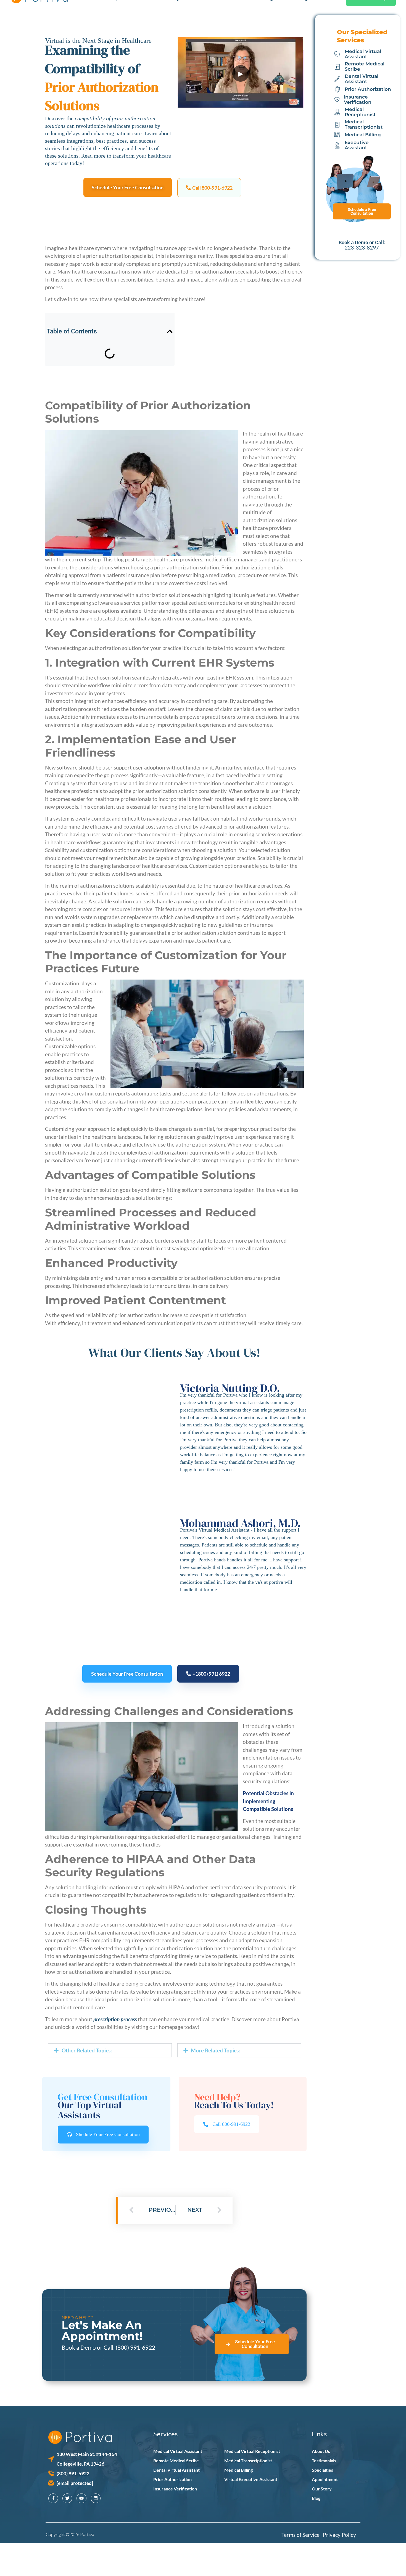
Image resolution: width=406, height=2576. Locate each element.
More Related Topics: (215, 2050)
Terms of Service (302, 2535)
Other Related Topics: (87, 2050)
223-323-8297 (362, 247)
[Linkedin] (96, 2498)
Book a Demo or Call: (89, 2347)
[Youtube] (81, 2498)
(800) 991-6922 (135, 2347)
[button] (209, 188)
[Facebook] (53, 2498)
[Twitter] (67, 2498)
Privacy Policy (339, 2535)
